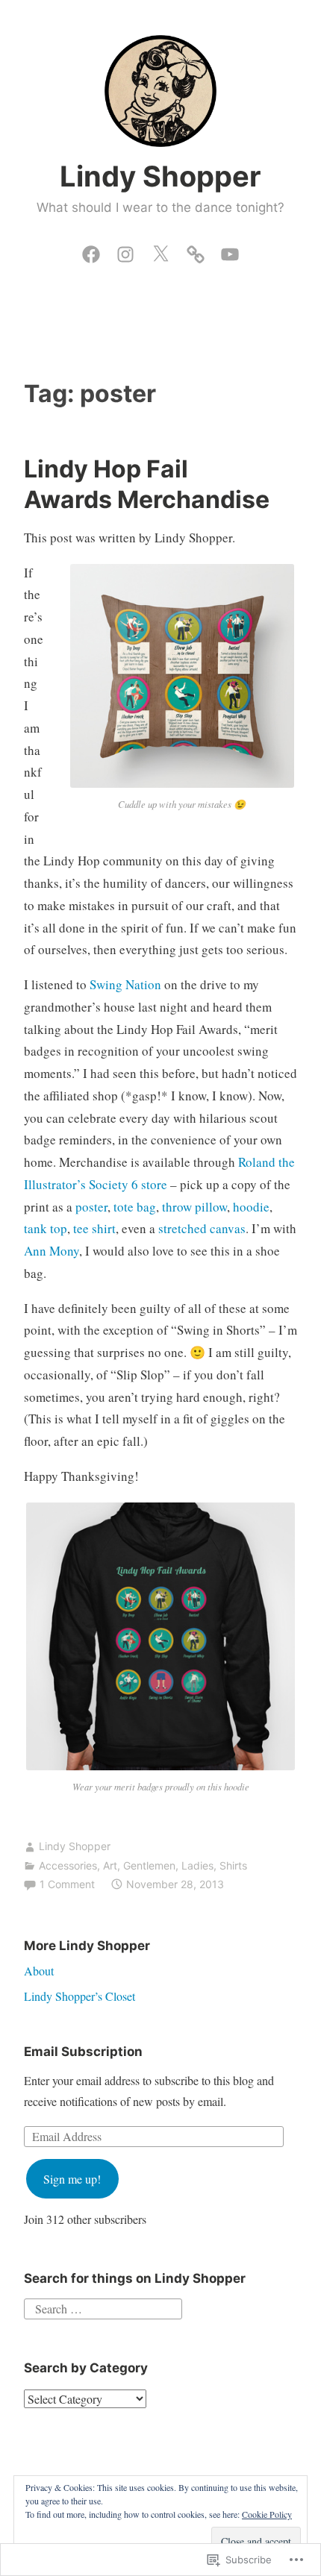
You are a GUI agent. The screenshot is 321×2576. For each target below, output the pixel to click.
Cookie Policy (267, 2514)
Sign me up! (72, 2179)
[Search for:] (103, 2307)
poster (91, 1207)
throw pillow (194, 1207)
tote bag (135, 1207)
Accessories (68, 1865)
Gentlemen (149, 1865)
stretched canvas (202, 1228)
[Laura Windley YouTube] (230, 251)
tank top (46, 1228)
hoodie (251, 1207)
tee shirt (94, 1228)
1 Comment (67, 1884)
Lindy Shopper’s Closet (80, 1996)
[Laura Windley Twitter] (160, 251)
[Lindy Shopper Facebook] (91, 251)
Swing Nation (125, 984)
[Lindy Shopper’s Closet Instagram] (125, 251)
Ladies (197, 1865)
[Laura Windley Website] (196, 251)
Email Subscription (83, 2052)
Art (110, 1865)
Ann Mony (52, 1251)
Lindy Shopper (160, 176)
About (39, 1971)
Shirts (233, 1865)
